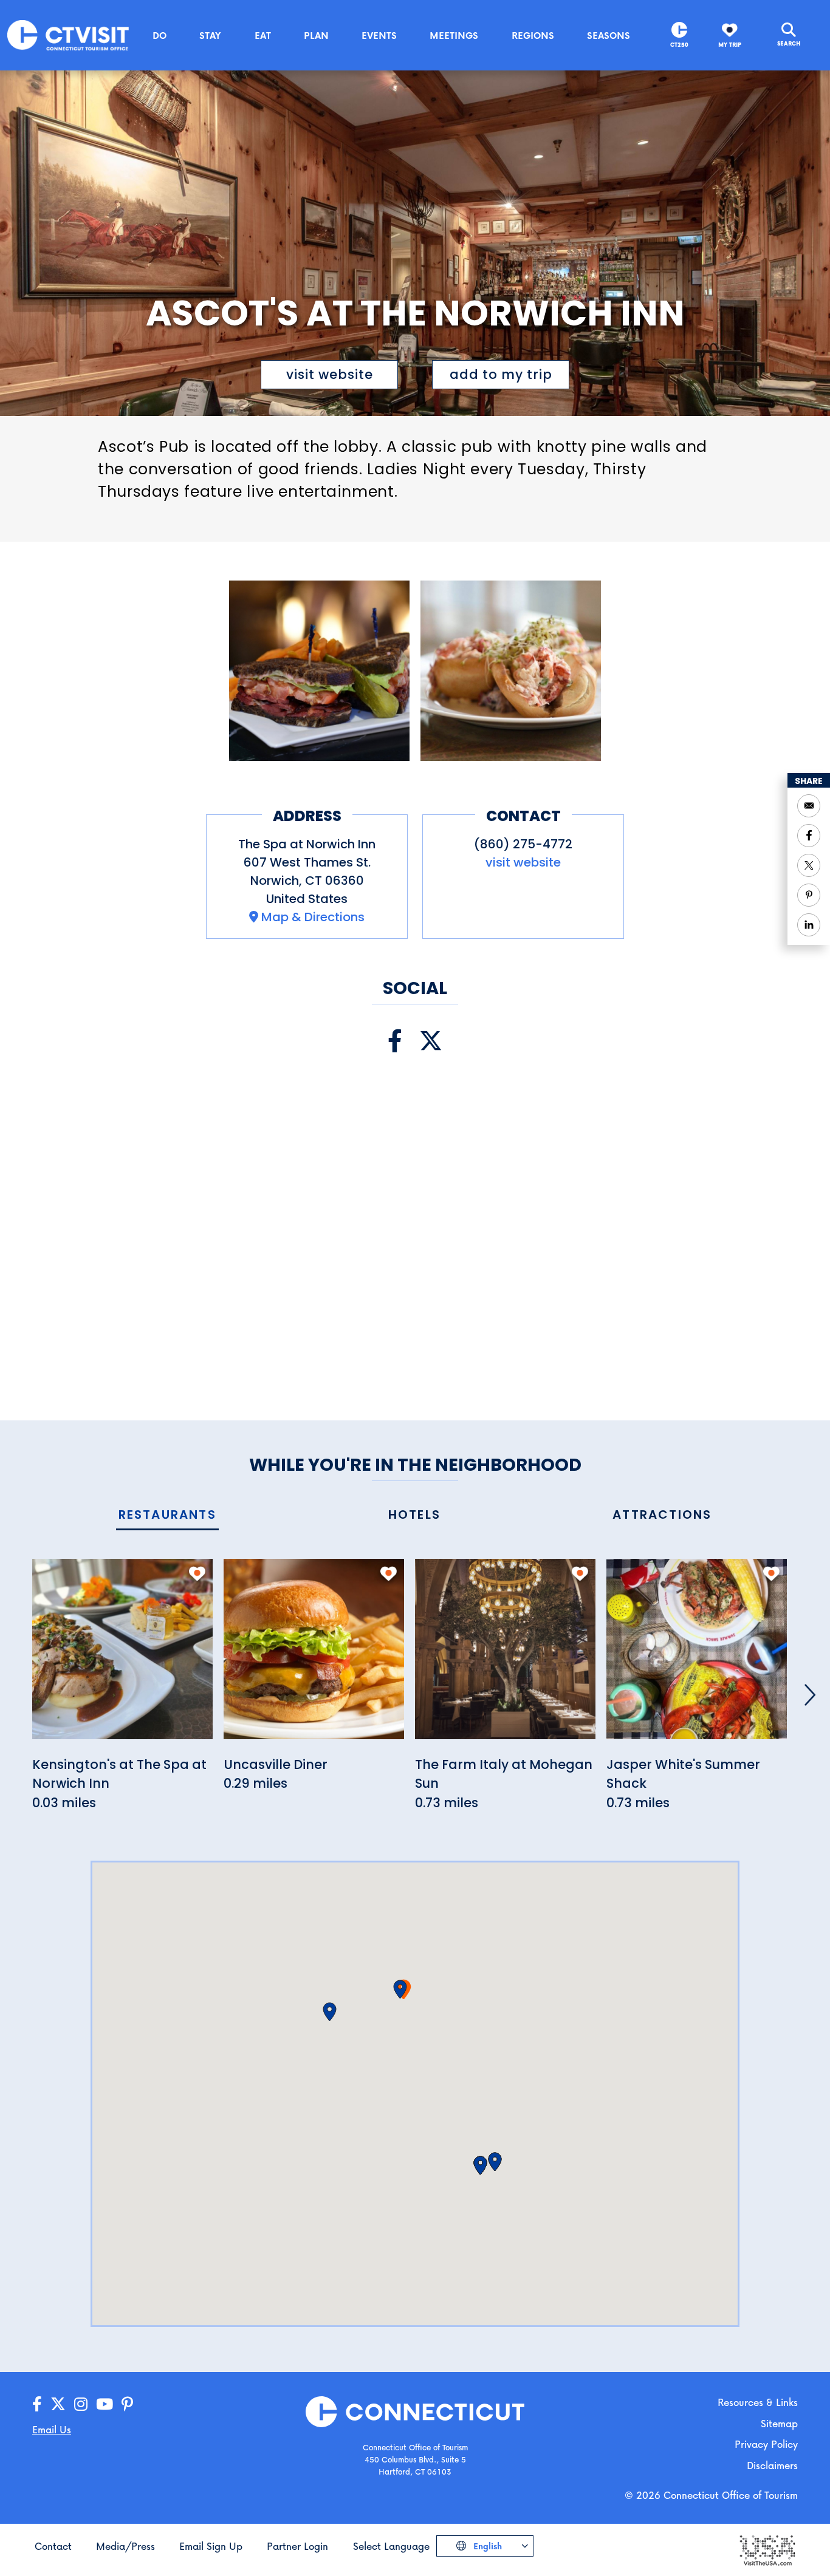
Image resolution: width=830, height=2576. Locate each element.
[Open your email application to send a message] (809, 806)
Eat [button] (263, 35)
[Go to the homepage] (68, 34)
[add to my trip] (197, 1573)
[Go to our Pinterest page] (127, 2404)
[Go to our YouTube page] (105, 2404)
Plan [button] (316, 35)
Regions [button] (533, 35)
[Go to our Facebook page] (37, 2404)
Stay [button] (210, 35)
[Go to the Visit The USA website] (767, 2550)
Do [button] (159, 35)
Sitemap (779, 2423)
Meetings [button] (454, 35)
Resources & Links (758, 2402)
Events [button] (379, 35)
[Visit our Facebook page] (395, 1041)
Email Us (52, 2429)
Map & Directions (313, 917)
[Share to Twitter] (809, 865)
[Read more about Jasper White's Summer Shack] (697, 1656)
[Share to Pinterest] (809, 895)
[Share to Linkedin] (809, 925)
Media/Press (125, 2546)
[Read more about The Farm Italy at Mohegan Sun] (505, 1656)
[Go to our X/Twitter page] (58, 2404)
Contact (53, 2546)
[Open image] (319, 671)
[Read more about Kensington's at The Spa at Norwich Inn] (122, 1656)
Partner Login (297, 2546)
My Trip (730, 45)
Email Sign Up (211, 2546)
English (486, 2546)
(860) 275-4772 (523, 844)
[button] (400, 1989)
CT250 (679, 45)
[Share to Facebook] (809, 836)
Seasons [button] (609, 35)
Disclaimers (772, 2465)
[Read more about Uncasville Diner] (314, 1656)
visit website (330, 374)
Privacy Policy (766, 2444)
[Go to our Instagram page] (81, 2404)
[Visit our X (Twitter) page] (431, 1041)
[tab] (167, 1515)
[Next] (810, 1695)
